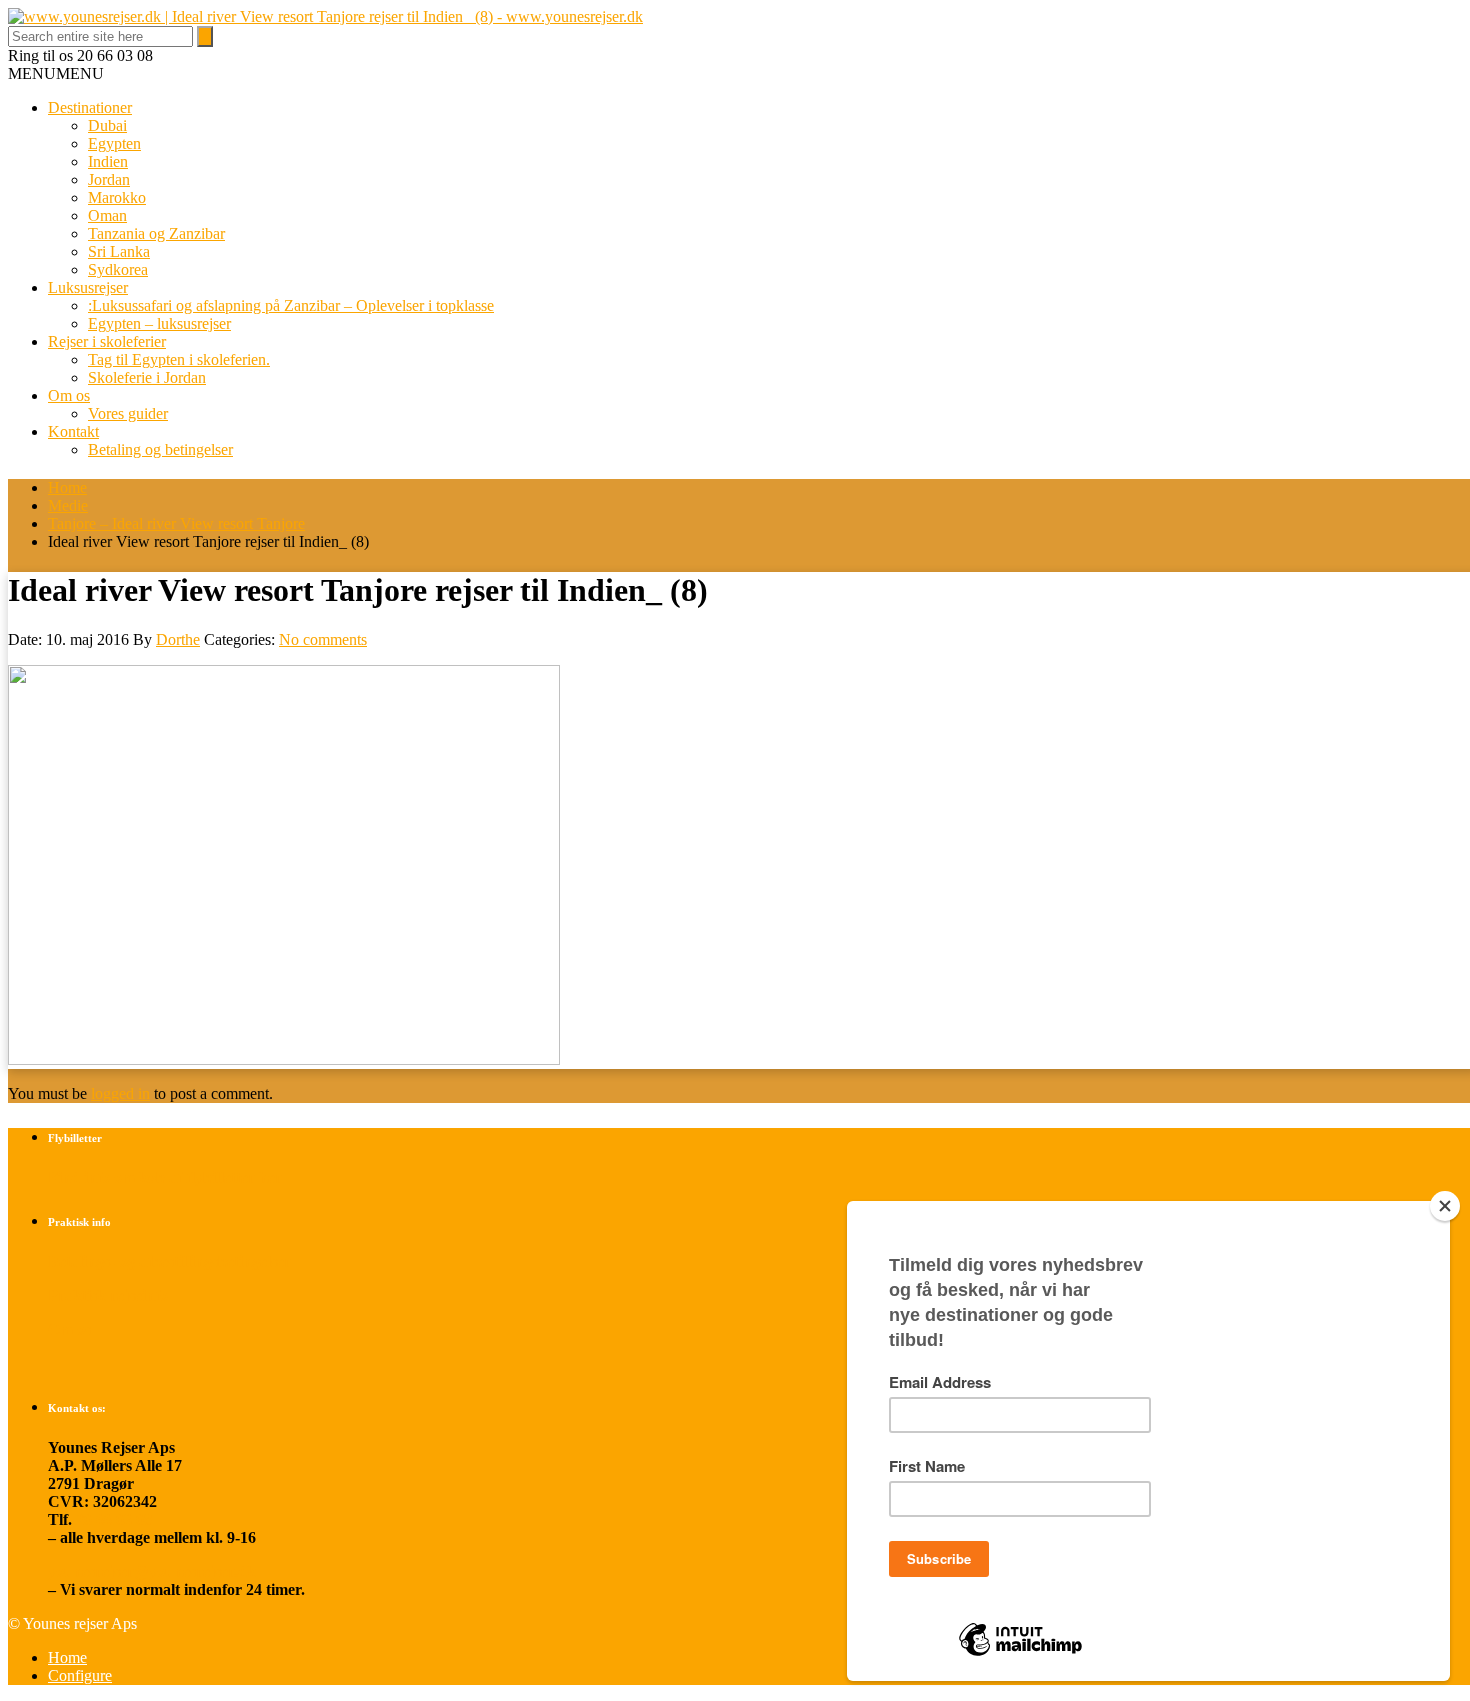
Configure (80, 1675)
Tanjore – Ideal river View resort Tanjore (176, 523)
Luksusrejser (88, 287)
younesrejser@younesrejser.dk (152, 1571)
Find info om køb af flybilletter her (165, 1177)
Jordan (109, 179)
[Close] (1445, 1206)
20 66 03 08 (114, 1519)
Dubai (107, 125)
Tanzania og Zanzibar (156, 233)
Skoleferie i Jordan (147, 377)
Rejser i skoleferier (107, 341)
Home (67, 487)
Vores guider (128, 413)
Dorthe (178, 639)
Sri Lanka (119, 251)
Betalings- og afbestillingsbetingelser (169, 1261)
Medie (68, 505)
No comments (323, 639)
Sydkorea (118, 269)
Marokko (117, 197)
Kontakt (73, 431)
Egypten (114, 143)
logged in (120, 1093)
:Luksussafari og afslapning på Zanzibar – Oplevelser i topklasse (291, 305)
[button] (56, 73)
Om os (69, 395)
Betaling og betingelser (160, 449)
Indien (108, 161)
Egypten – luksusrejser (159, 323)
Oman (107, 215)
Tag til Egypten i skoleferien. (179, 359)
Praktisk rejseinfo (108, 1295)
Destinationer (90, 107)
